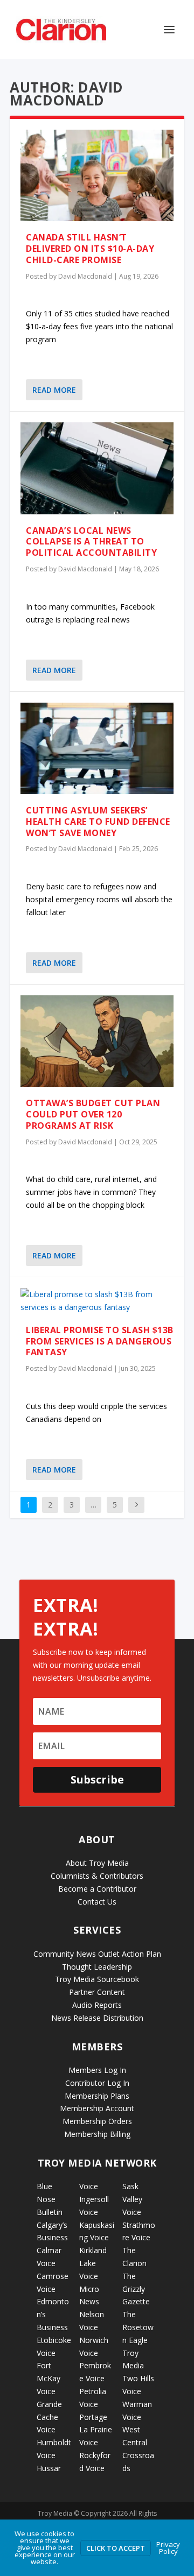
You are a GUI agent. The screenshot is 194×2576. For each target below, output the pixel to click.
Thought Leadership (97, 1967)
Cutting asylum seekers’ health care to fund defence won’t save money (98, 822)
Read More (54, 390)
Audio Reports (97, 2005)
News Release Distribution (97, 2018)
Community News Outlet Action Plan (97, 1954)
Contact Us (97, 1902)
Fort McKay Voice (48, 2378)
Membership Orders (97, 2121)
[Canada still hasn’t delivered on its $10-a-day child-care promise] (97, 175)
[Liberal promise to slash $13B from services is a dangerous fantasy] (97, 1301)
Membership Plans (97, 2096)
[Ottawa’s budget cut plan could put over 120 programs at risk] (97, 1041)
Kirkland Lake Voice (93, 2263)
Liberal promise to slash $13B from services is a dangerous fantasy (100, 1341)
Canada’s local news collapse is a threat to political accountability (91, 542)
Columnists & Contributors (97, 1876)
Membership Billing (97, 2134)
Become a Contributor (97, 1889)
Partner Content (97, 1992)
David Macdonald (85, 276)
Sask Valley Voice (132, 2199)
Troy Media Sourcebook (97, 1979)
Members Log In (97, 2070)
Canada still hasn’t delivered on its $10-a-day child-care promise (90, 249)
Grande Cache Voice (49, 2417)
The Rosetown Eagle (138, 2327)
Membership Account (97, 2108)
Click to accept (116, 2548)
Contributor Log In (97, 2083)
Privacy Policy (168, 2548)
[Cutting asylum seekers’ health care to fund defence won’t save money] (97, 748)
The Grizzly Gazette (136, 2289)
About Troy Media (97, 1863)
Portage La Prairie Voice (96, 2430)
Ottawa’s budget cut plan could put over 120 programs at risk (93, 1114)
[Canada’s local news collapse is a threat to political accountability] (97, 468)
